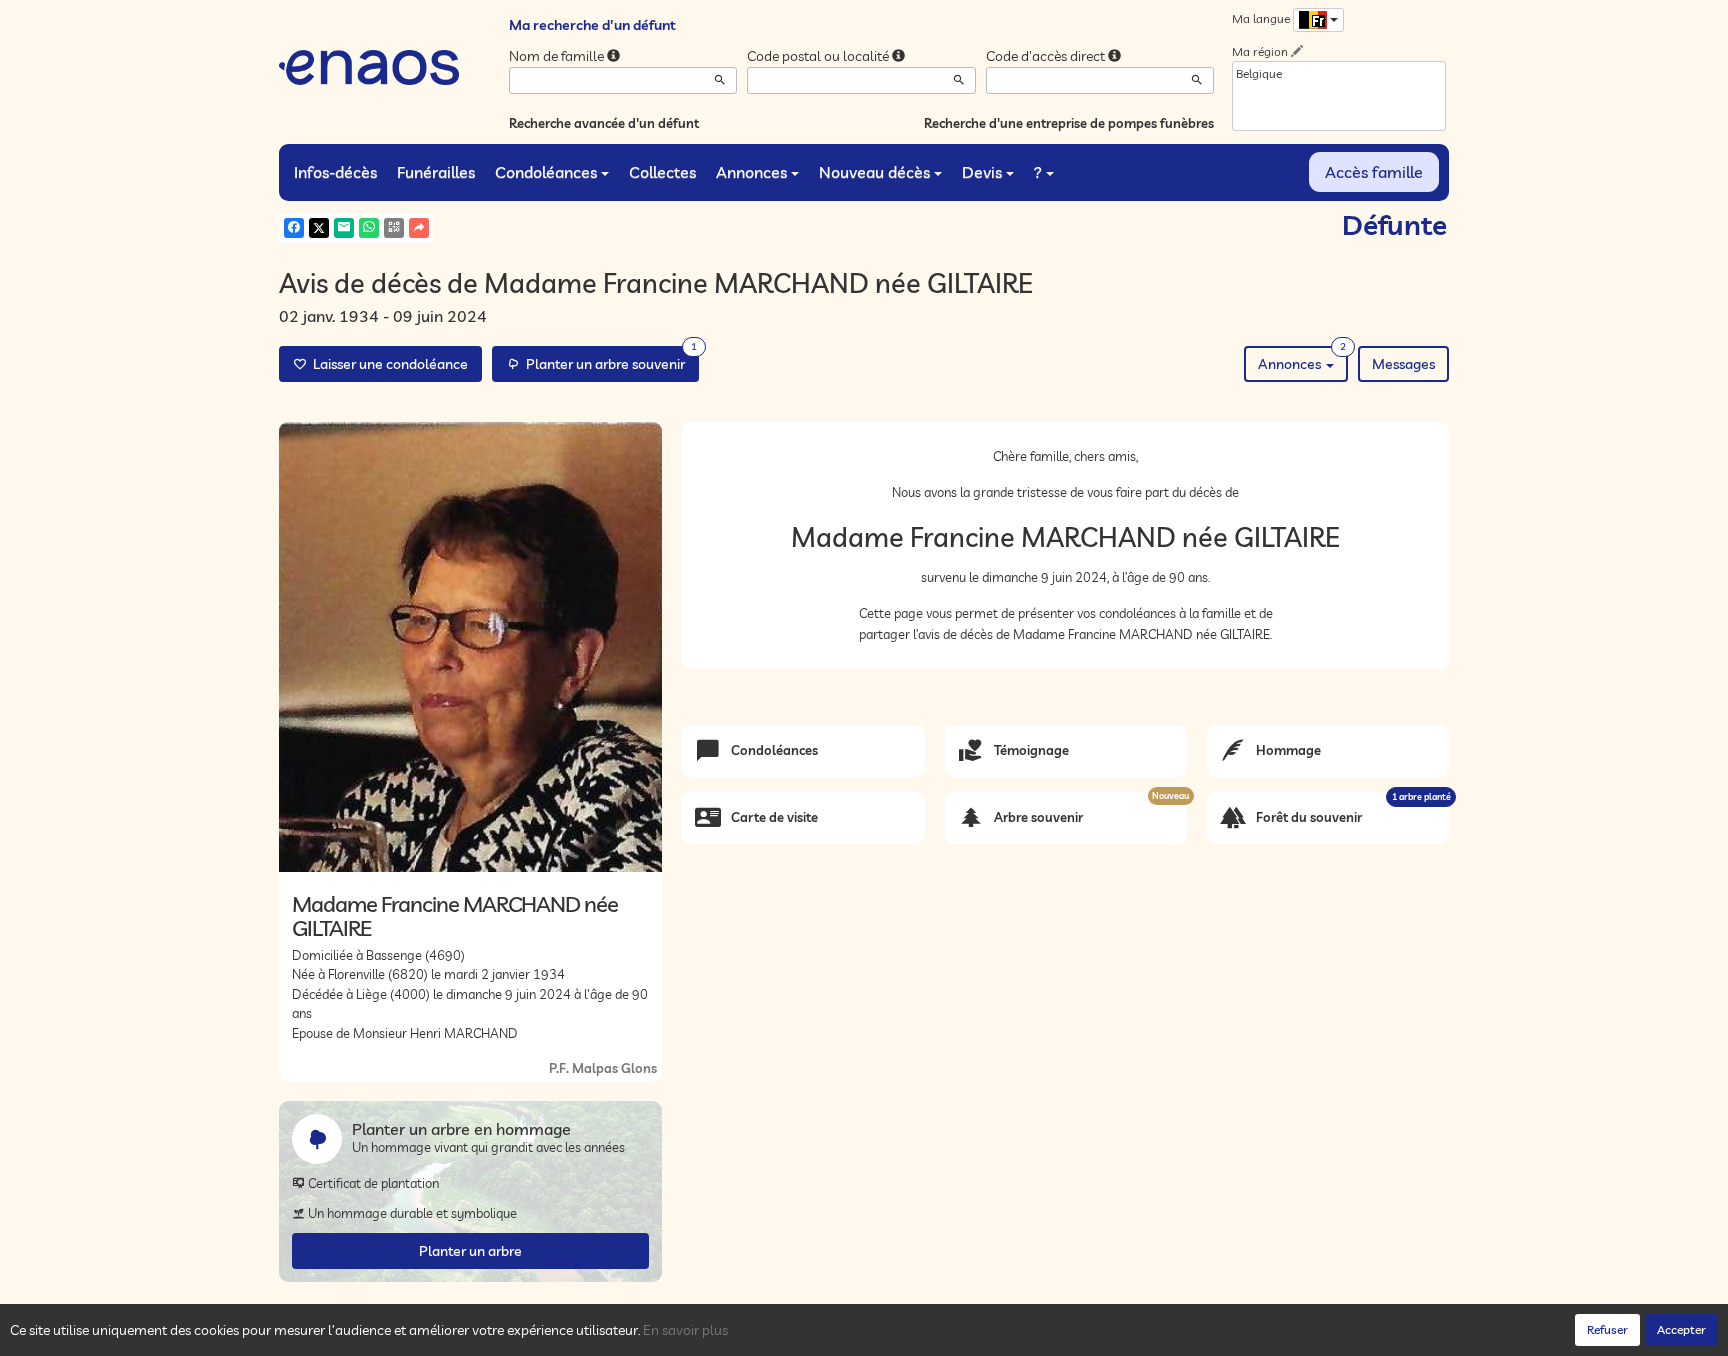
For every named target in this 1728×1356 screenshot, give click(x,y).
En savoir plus (685, 1330)
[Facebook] (294, 228)
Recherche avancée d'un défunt (604, 123)
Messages (1403, 364)
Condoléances (546, 172)
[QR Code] (394, 228)
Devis (982, 172)
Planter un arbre (470, 1251)
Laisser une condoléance (387, 364)
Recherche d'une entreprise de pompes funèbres (1069, 123)
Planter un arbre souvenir (608, 359)
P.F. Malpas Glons (603, 1068)
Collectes (662, 172)
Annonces (751, 172)
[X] (319, 228)
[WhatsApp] (369, 228)
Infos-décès (335, 172)
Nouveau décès (874, 172)
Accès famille (1374, 172)
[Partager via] (419, 228)
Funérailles (436, 172)
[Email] (344, 228)
